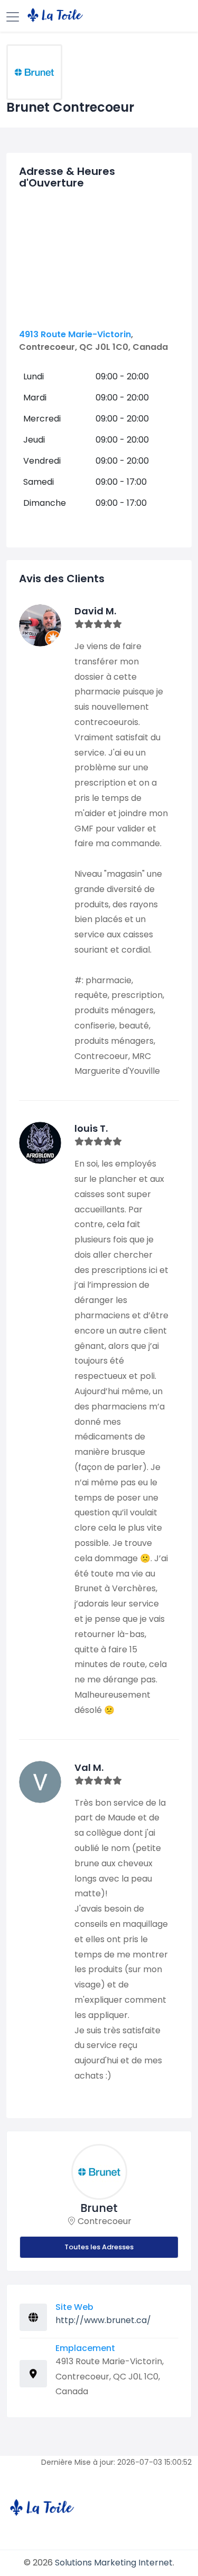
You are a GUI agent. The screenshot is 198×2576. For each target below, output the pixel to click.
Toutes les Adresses (99, 2247)
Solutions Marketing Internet (114, 2563)
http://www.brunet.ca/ (103, 2320)
